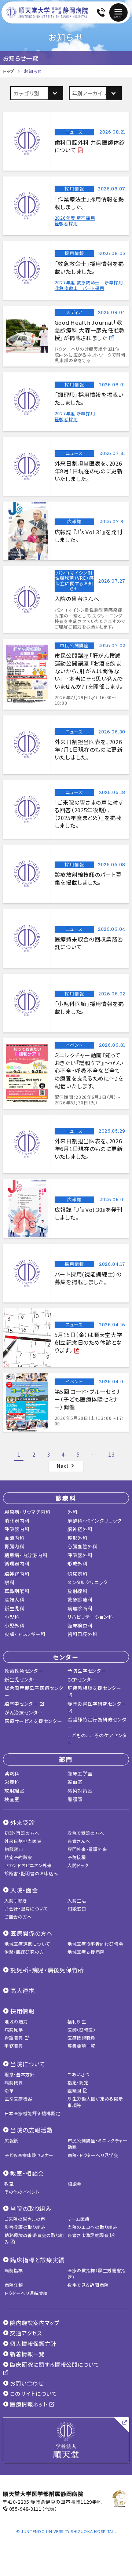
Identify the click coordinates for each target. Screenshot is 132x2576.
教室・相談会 (27, 2173)
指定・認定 (78, 2082)
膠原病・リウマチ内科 (27, 1512)
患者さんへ (79, 1841)
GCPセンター (82, 1679)
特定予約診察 (18, 1857)
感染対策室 (80, 1791)
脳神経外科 (80, 1529)
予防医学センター (87, 1671)
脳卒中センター (22, 1704)
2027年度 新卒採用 (75, 413)
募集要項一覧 (81, 2046)
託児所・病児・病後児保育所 (47, 1970)
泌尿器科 (78, 1574)
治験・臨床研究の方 (24, 1952)
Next (63, 1466)
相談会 (74, 2184)
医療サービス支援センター (33, 1721)
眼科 (9, 1582)
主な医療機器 (18, 2098)
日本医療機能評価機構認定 (32, 2113)
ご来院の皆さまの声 (25, 2219)
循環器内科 (17, 1564)
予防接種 (77, 1857)
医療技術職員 (81, 2038)
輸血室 (75, 1782)
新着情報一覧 (27, 2354)
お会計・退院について (26, 1908)
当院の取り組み (31, 2208)
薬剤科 (12, 1773)
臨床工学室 (80, 1773)
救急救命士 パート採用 (80, 288)
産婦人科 (14, 1599)
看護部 (75, 1799)
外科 (72, 1512)
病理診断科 (80, 1608)
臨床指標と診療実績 (37, 2260)
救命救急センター (24, 1671)
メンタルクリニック (87, 1582)
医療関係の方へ (32, 1933)
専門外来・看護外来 (87, 1849)
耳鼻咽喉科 (17, 1591)
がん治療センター (24, 1713)
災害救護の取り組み (25, 2227)
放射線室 (14, 1791)
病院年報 (14, 2285)
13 (111, 1454)
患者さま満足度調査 (89, 2235)
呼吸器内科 (17, 1529)
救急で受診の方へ (86, 1833)
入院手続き (16, 1900)
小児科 (12, 1617)
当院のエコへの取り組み (93, 2227)
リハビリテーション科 (90, 1617)
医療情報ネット (29, 2404)
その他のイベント (22, 2192)
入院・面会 (24, 1890)
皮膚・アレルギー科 (25, 1634)
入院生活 (77, 1900)
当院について (28, 2064)
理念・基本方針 (20, 2074)
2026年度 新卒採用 (75, 218)
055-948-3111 (25, 2509)
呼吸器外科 (80, 1555)
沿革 (9, 2090)
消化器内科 (17, 1521)
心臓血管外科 (82, 1546)
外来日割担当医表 (23, 1841)
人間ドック (78, 1865)
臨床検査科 (80, 1626)
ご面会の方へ (18, 1916)
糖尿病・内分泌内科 (26, 1555)
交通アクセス (25, 2333)
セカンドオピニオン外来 (28, 1865)
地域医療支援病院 (86, 1952)
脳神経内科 (17, 1574)
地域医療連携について (27, 1944)
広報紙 (11, 2140)
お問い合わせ (26, 2383)
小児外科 (14, 1626)
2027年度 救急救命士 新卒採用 (89, 282)
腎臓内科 (14, 1546)
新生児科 (14, 1608)
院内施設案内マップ (34, 2323)
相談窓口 (14, 1849)
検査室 (12, 1799)
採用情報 (23, 2011)
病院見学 (14, 2030)
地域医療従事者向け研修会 (95, 1944)
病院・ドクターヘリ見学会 (93, 2155)
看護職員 (14, 2038)
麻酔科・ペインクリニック (94, 1521)
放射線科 (78, 1591)
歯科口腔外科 (82, 1634)
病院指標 (14, 2270)
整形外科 (78, 1538)
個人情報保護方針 (32, 2344)
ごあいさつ (78, 2074)
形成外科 (78, 1564)
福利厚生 (77, 2021)
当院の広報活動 (32, 2130)
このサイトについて (33, 2393)
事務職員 (14, 2046)
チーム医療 (79, 2219)
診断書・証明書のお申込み (31, 1873)
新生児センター (21, 1679)
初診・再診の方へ (22, 1833)
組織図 (75, 2090)
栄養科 (12, 1782)
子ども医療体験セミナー (29, 2155)
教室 (9, 2184)
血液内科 (14, 1538)
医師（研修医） (82, 2030)
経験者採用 (66, 223)
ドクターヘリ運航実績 (26, 2293)
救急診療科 (80, 1599)
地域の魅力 (16, 2021)
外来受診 (23, 1822)
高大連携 (23, 1990)
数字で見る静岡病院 (88, 2285)
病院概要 (14, 2082)
